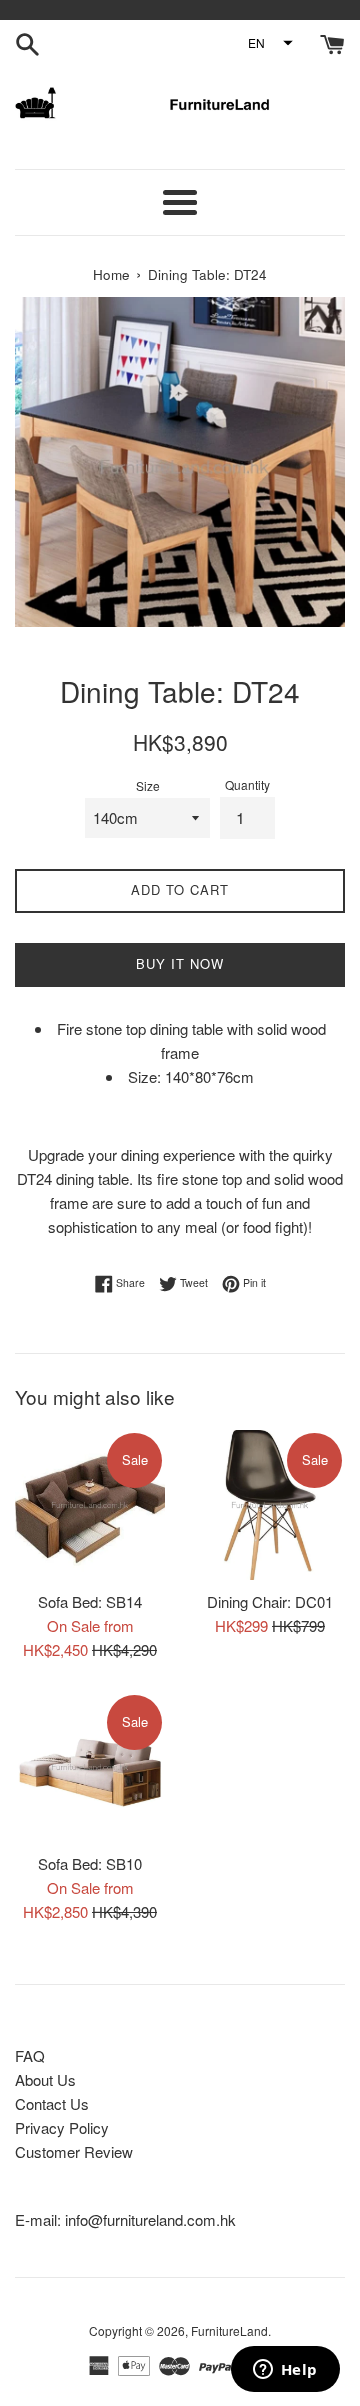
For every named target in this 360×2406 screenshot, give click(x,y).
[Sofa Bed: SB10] (90, 1767)
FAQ (30, 2055)
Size (148, 785)
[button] (269, 43)
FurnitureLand (229, 2330)
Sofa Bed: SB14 (90, 1601)
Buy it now (180, 963)
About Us (45, 2079)
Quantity (247, 784)
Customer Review (74, 2151)
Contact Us (52, 2103)
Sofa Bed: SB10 (90, 1863)
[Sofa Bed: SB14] (90, 1505)
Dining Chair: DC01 (270, 1601)
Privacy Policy (62, 2127)
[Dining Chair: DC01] (270, 1505)
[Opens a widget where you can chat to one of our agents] (285, 2371)
